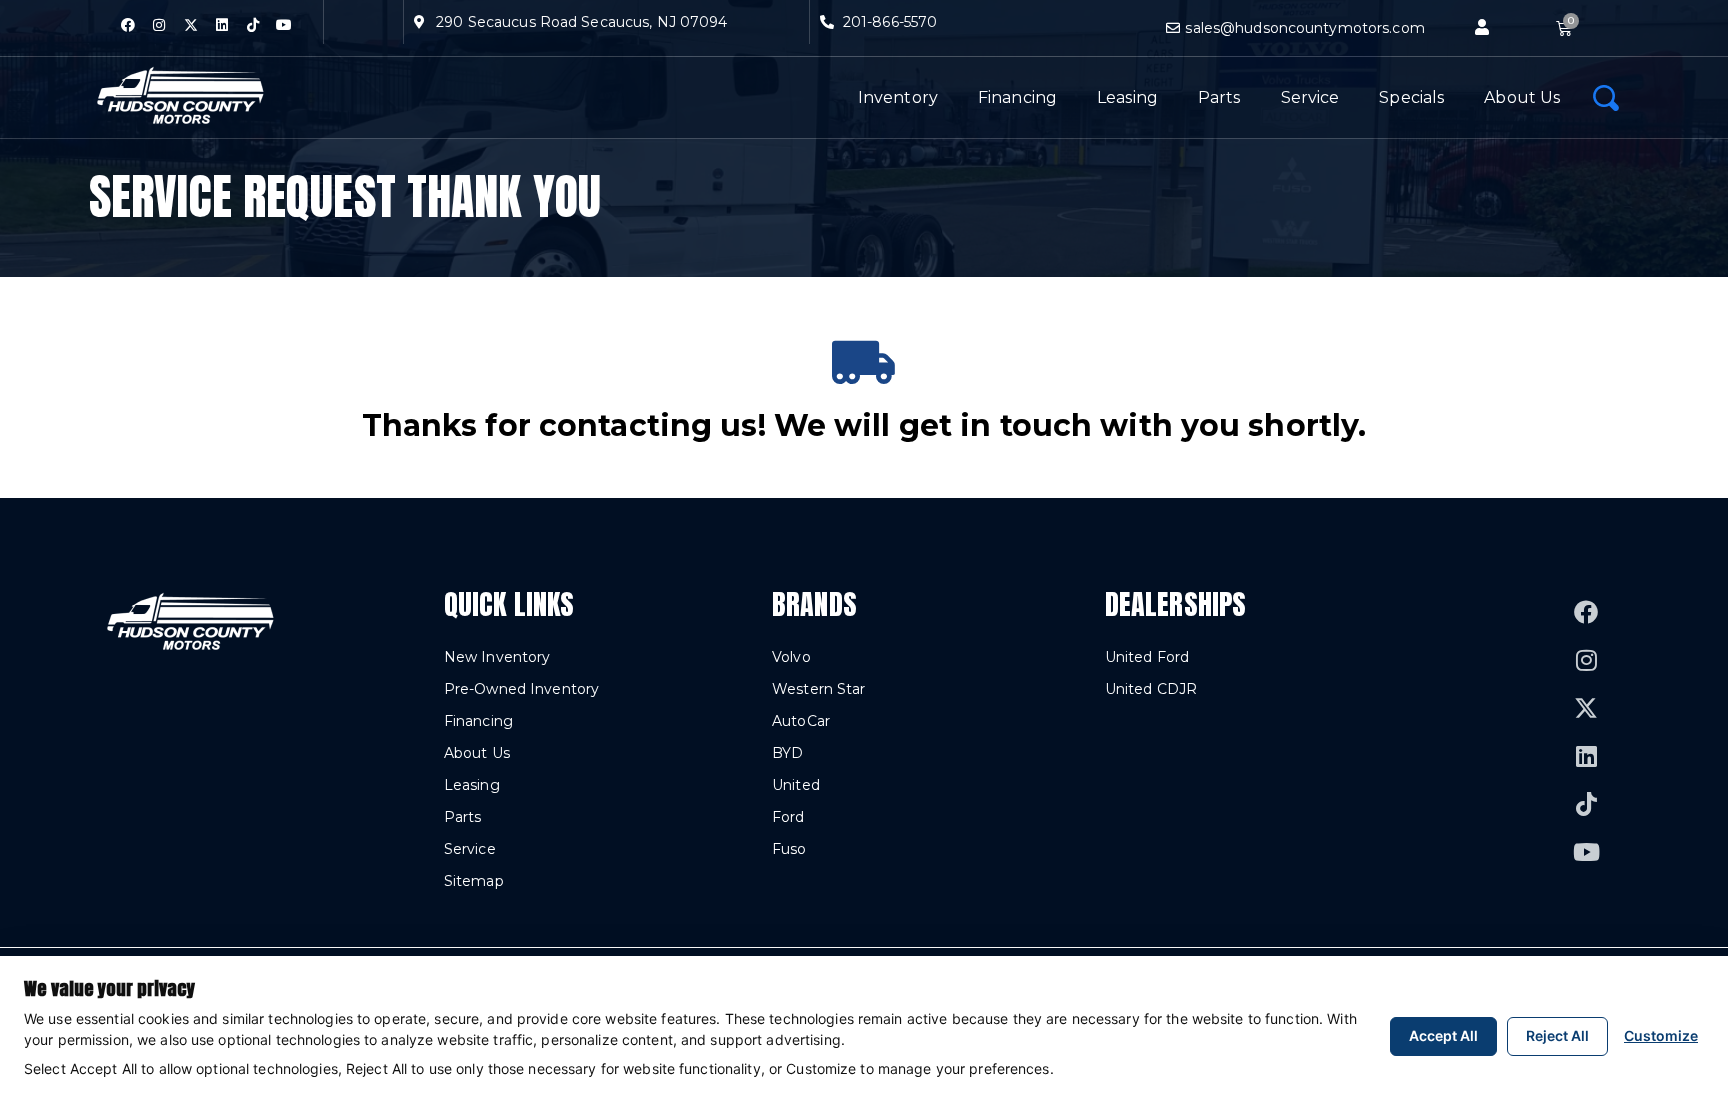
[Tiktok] (253, 25)
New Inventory (497, 657)
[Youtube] (284, 25)
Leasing (1127, 97)
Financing (1017, 97)
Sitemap (474, 881)
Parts (1219, 97)
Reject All (1557, 1035)
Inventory (898, 97)
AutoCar (801, 721)
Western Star (818, 689)
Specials (1411, 97)
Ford (788, 817)
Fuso (789, 849)
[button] (1482, 28)
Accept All (1443, 1035)
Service (1310, 97)
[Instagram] (159, 25)
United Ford (1147, 657)
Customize (1661, 1035)
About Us (1522, 97)
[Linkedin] (222, 25)
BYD (787, 753)
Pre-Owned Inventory (521, 689)
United (796, 785)
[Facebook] (128, 25)
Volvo (791, 657)
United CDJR (1151, 689)
